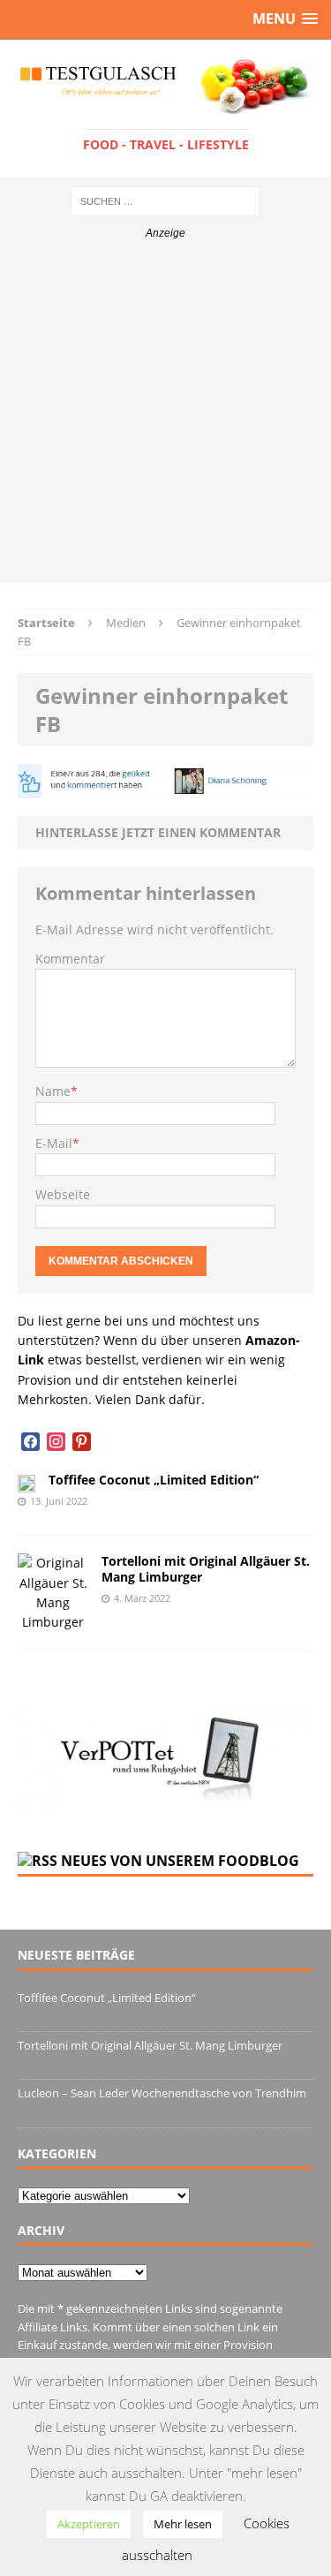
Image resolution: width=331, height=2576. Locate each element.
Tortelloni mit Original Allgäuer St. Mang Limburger (206, 1569)
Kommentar (70, 959)
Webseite (63, 1194)
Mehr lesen (183, 2524)
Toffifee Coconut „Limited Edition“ (154, 1480)
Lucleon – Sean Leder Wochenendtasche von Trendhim (162, 2093)
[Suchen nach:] (165, 200)
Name (53, 1091)
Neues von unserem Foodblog (180, 1861)
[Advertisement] (165, 416)
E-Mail (54, 1143)
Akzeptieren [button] (89, 2524)
